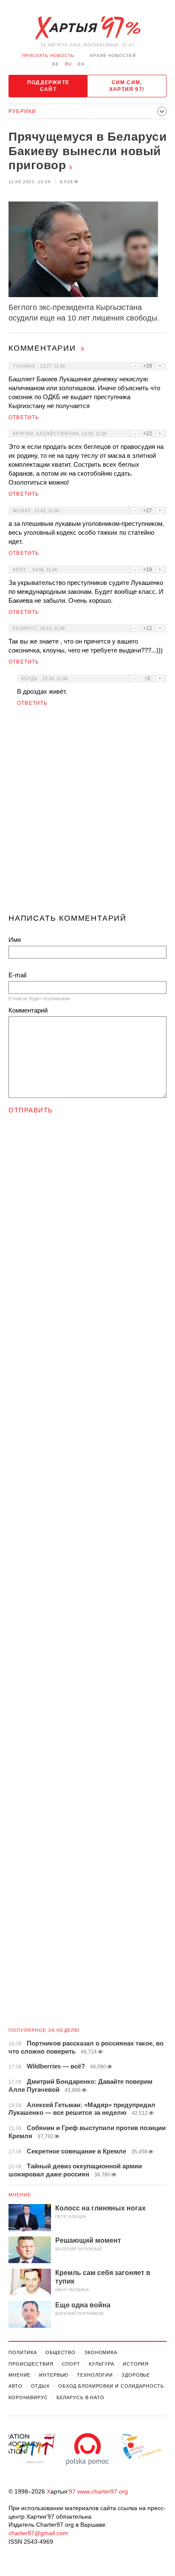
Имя (15, 940)
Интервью (54, 2375)
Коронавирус (28, 2397)
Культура (102, 2364)
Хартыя (87, 28)
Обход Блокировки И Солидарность (111, 2386)
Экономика (101, 2352)
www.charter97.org (103, 2491)
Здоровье (136, 2375)
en (81, 64)
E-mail (17, 975)
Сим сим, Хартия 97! (127, 86)
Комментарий (28, 1010)
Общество (61, 2352)
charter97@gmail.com (38, 2533)
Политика (23, 2352)
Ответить (24, 417)
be (56, 64)
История (136, 2364)
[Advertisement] (87, 814)
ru (68, 64)
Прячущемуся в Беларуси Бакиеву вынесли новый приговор (87, 151)
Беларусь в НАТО (80, 2397)
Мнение (20, 2195)
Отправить (31, 1110)
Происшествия (31, 2364)
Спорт (71, 2364)
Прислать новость (48, 55)
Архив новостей (113, 55)
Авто (16, 2386)
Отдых (40, 2386)
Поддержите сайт (48, 86)
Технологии (95, 2375)
